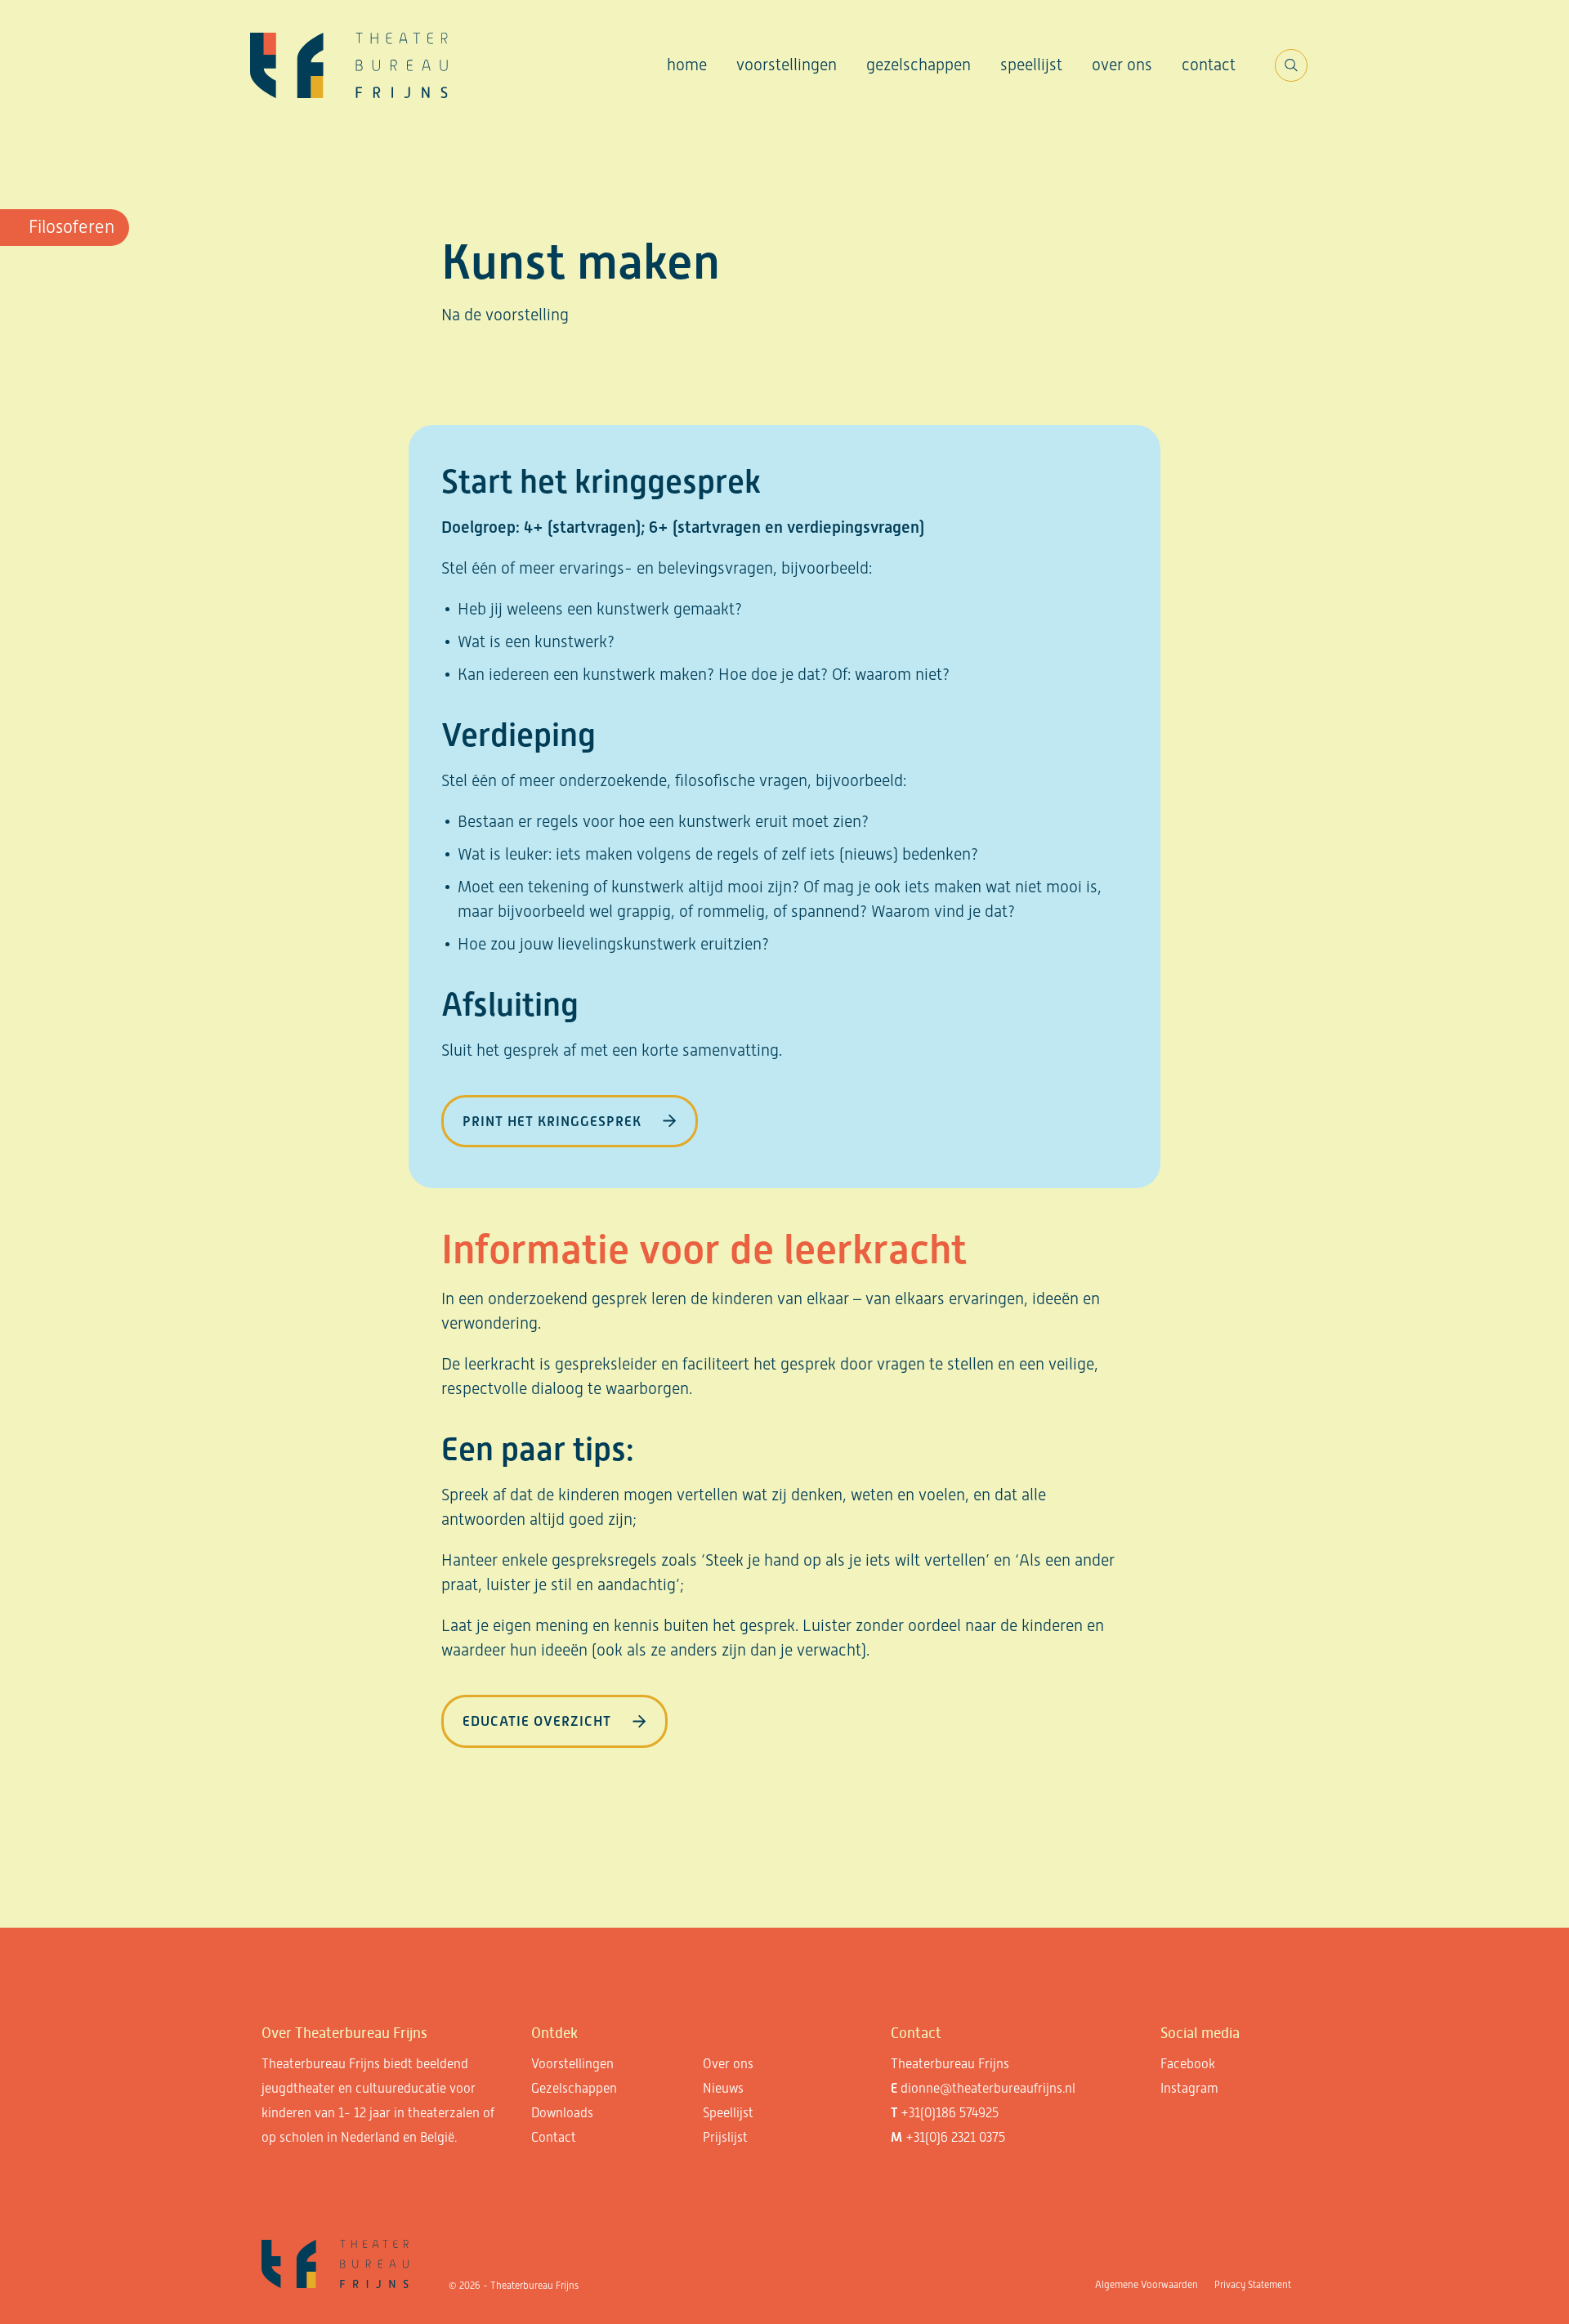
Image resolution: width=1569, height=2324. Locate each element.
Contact (1209, 65)
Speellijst (1031, 65)
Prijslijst (725, 2137)
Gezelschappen (919, 65)
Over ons (1122, 65)
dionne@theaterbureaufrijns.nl (988, 2088)
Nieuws (723, 2088)
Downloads (562, 2113)
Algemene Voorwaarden (1147, 2285)
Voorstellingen (787, 65)
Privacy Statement (1253, 2285)
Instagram (1189, 2088)
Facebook (1188, 2064)
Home (687, 65)
